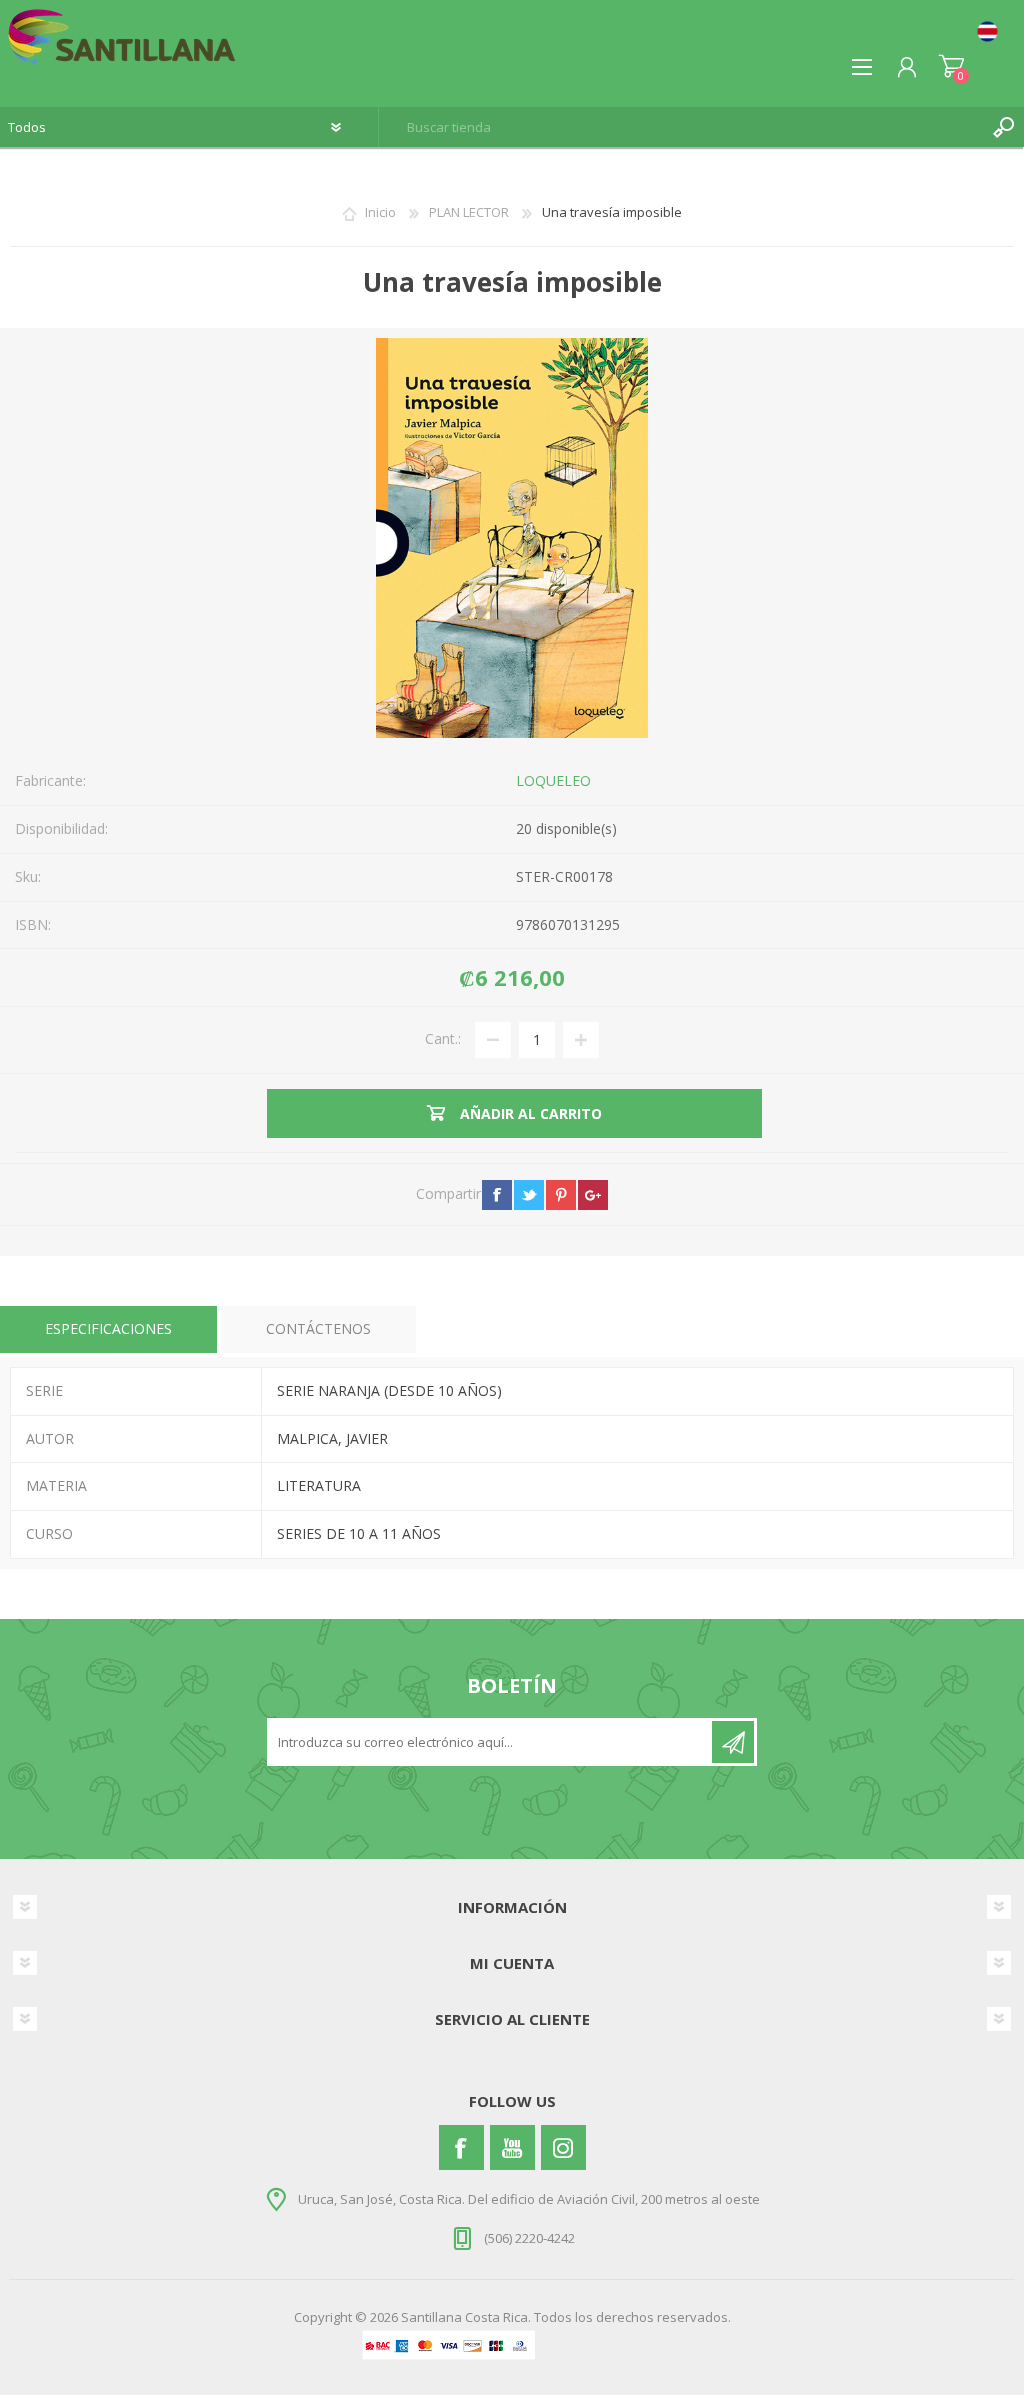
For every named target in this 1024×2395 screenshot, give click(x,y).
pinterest (561, 1195)
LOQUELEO (553, 780)
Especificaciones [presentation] (108, 1328)
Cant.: (443, 1038)
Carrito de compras (951, 67)
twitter (529, 1195)
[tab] (108, 1329)
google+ (593, 1195)
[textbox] (681, 127)
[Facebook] (461, 2147)
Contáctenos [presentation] (318, 1328)
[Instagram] (563, 2147)
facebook (497, 1195)
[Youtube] (512, 2147)
